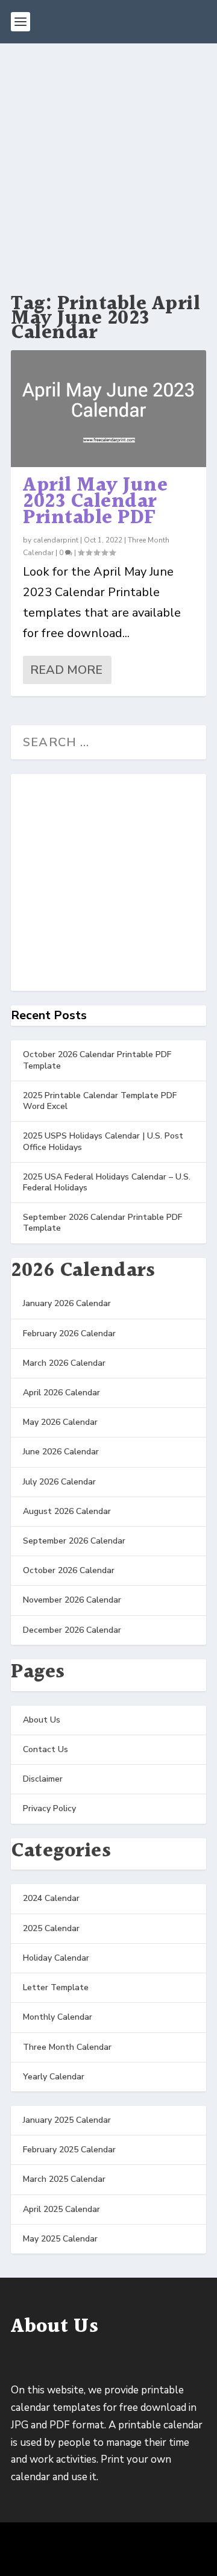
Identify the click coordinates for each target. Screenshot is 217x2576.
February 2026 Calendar (69, 1334)
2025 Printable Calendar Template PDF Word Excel (100, 1101)
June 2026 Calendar (61, 1452)
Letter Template (56, 1987)
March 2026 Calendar (64, 1363)
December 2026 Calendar (72, 1630)
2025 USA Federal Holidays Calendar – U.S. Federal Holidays (107, 1182)
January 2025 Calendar (67, 2120)
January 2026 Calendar (67, 1303)
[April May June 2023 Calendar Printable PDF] (108, 409)
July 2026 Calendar (59, 1482)
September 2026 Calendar (74, 1541)
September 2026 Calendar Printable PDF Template (102, 1223)
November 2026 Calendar (72, 1600)
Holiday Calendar (56, 1958)
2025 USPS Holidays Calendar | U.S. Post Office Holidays (103, 1141)
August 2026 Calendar (67, 1511)
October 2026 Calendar (69, 1570)
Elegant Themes (106, 2541)
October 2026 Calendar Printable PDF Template (97, 1060)
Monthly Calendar (58, 2017)
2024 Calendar (51, 1898)
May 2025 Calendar (60, 2239)
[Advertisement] (108, 158)
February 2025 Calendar (69, 2150)
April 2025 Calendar (61, 2209)
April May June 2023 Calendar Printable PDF (95, 501)
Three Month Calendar (67, 2047)
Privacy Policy (49, 1808)
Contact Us (46, 1749)
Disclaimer (43, 1779)
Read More (66, 670)
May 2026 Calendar (60, 1422)
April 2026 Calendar (61, 1393)
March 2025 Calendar (64, 2179)
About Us (42, 1720)
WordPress (108, 2559)
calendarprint (56, 540)
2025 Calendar (51, 1928)
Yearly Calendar (54, 2077)
